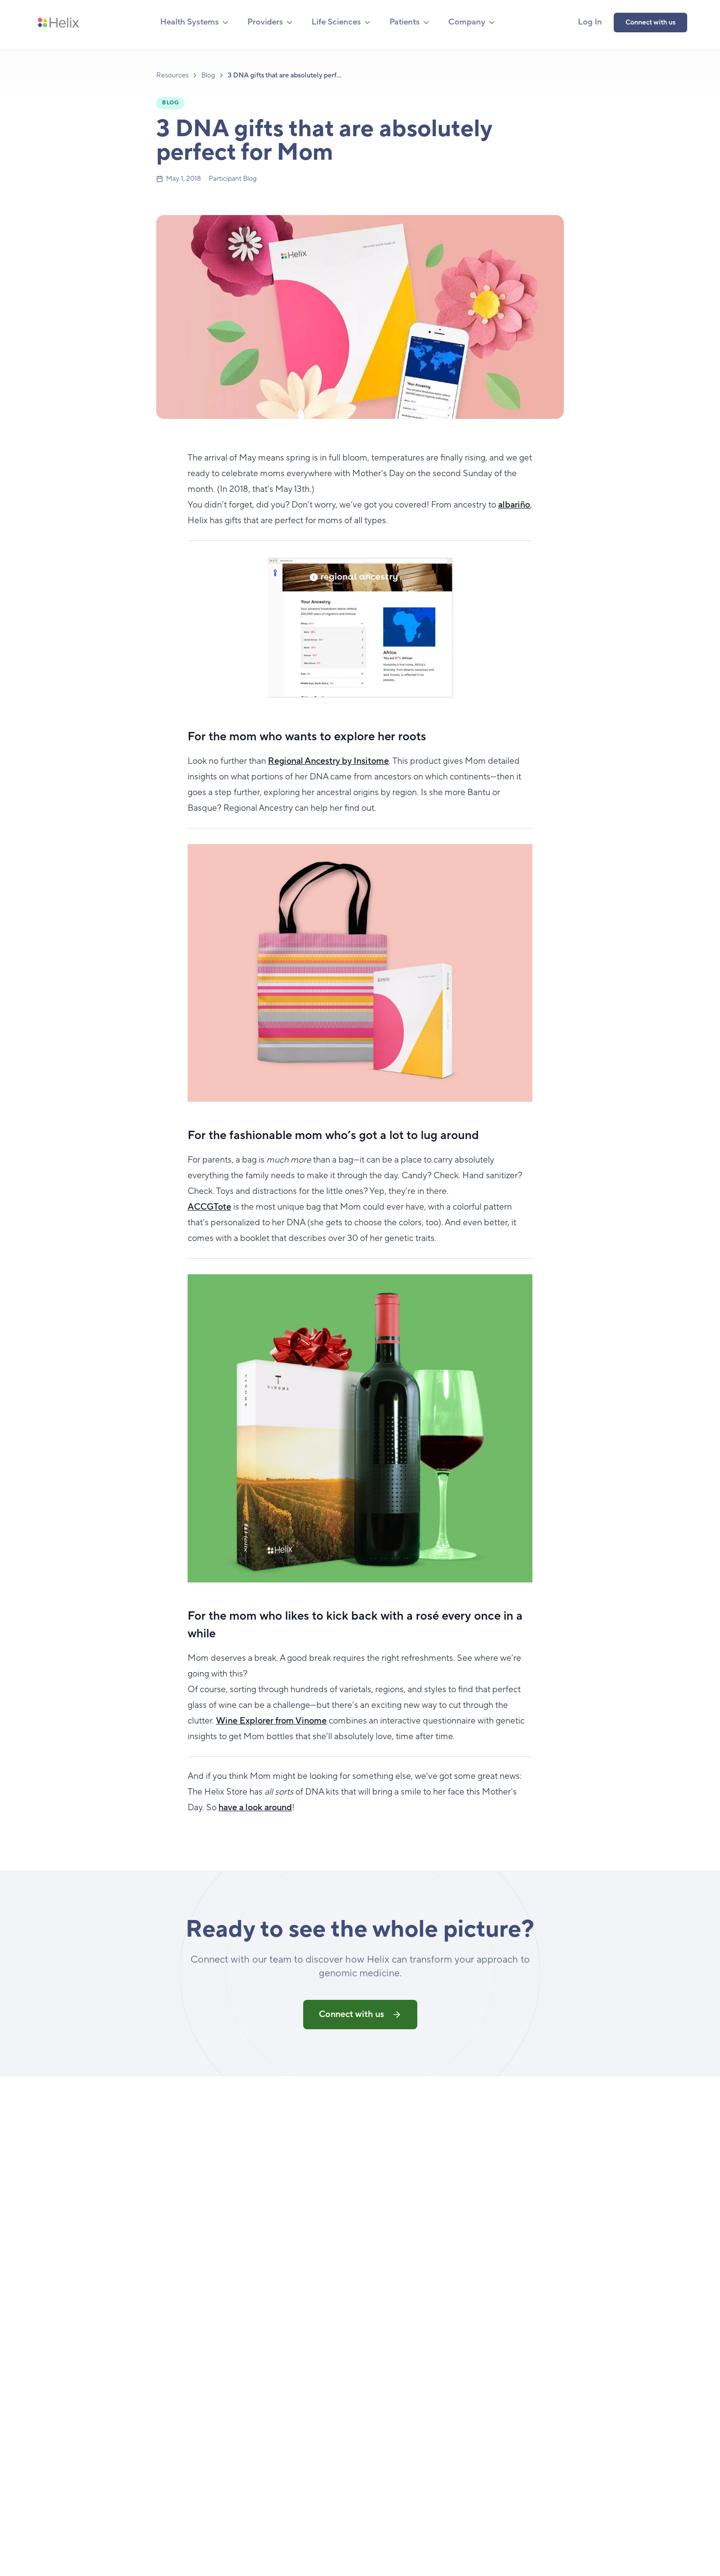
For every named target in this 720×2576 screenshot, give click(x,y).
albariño (514, 505)
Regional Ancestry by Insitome (328, 761)
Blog (208, 75)
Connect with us (650, 23)
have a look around (255, 1808)
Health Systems (190, 22)
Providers (265, 22)
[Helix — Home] (58, 23)
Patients (405, 22)
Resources (172, 75)
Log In (590, 22)
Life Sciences (336, 22)
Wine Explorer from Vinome (271, 1721)
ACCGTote (209, 1207)
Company (467, 22)
